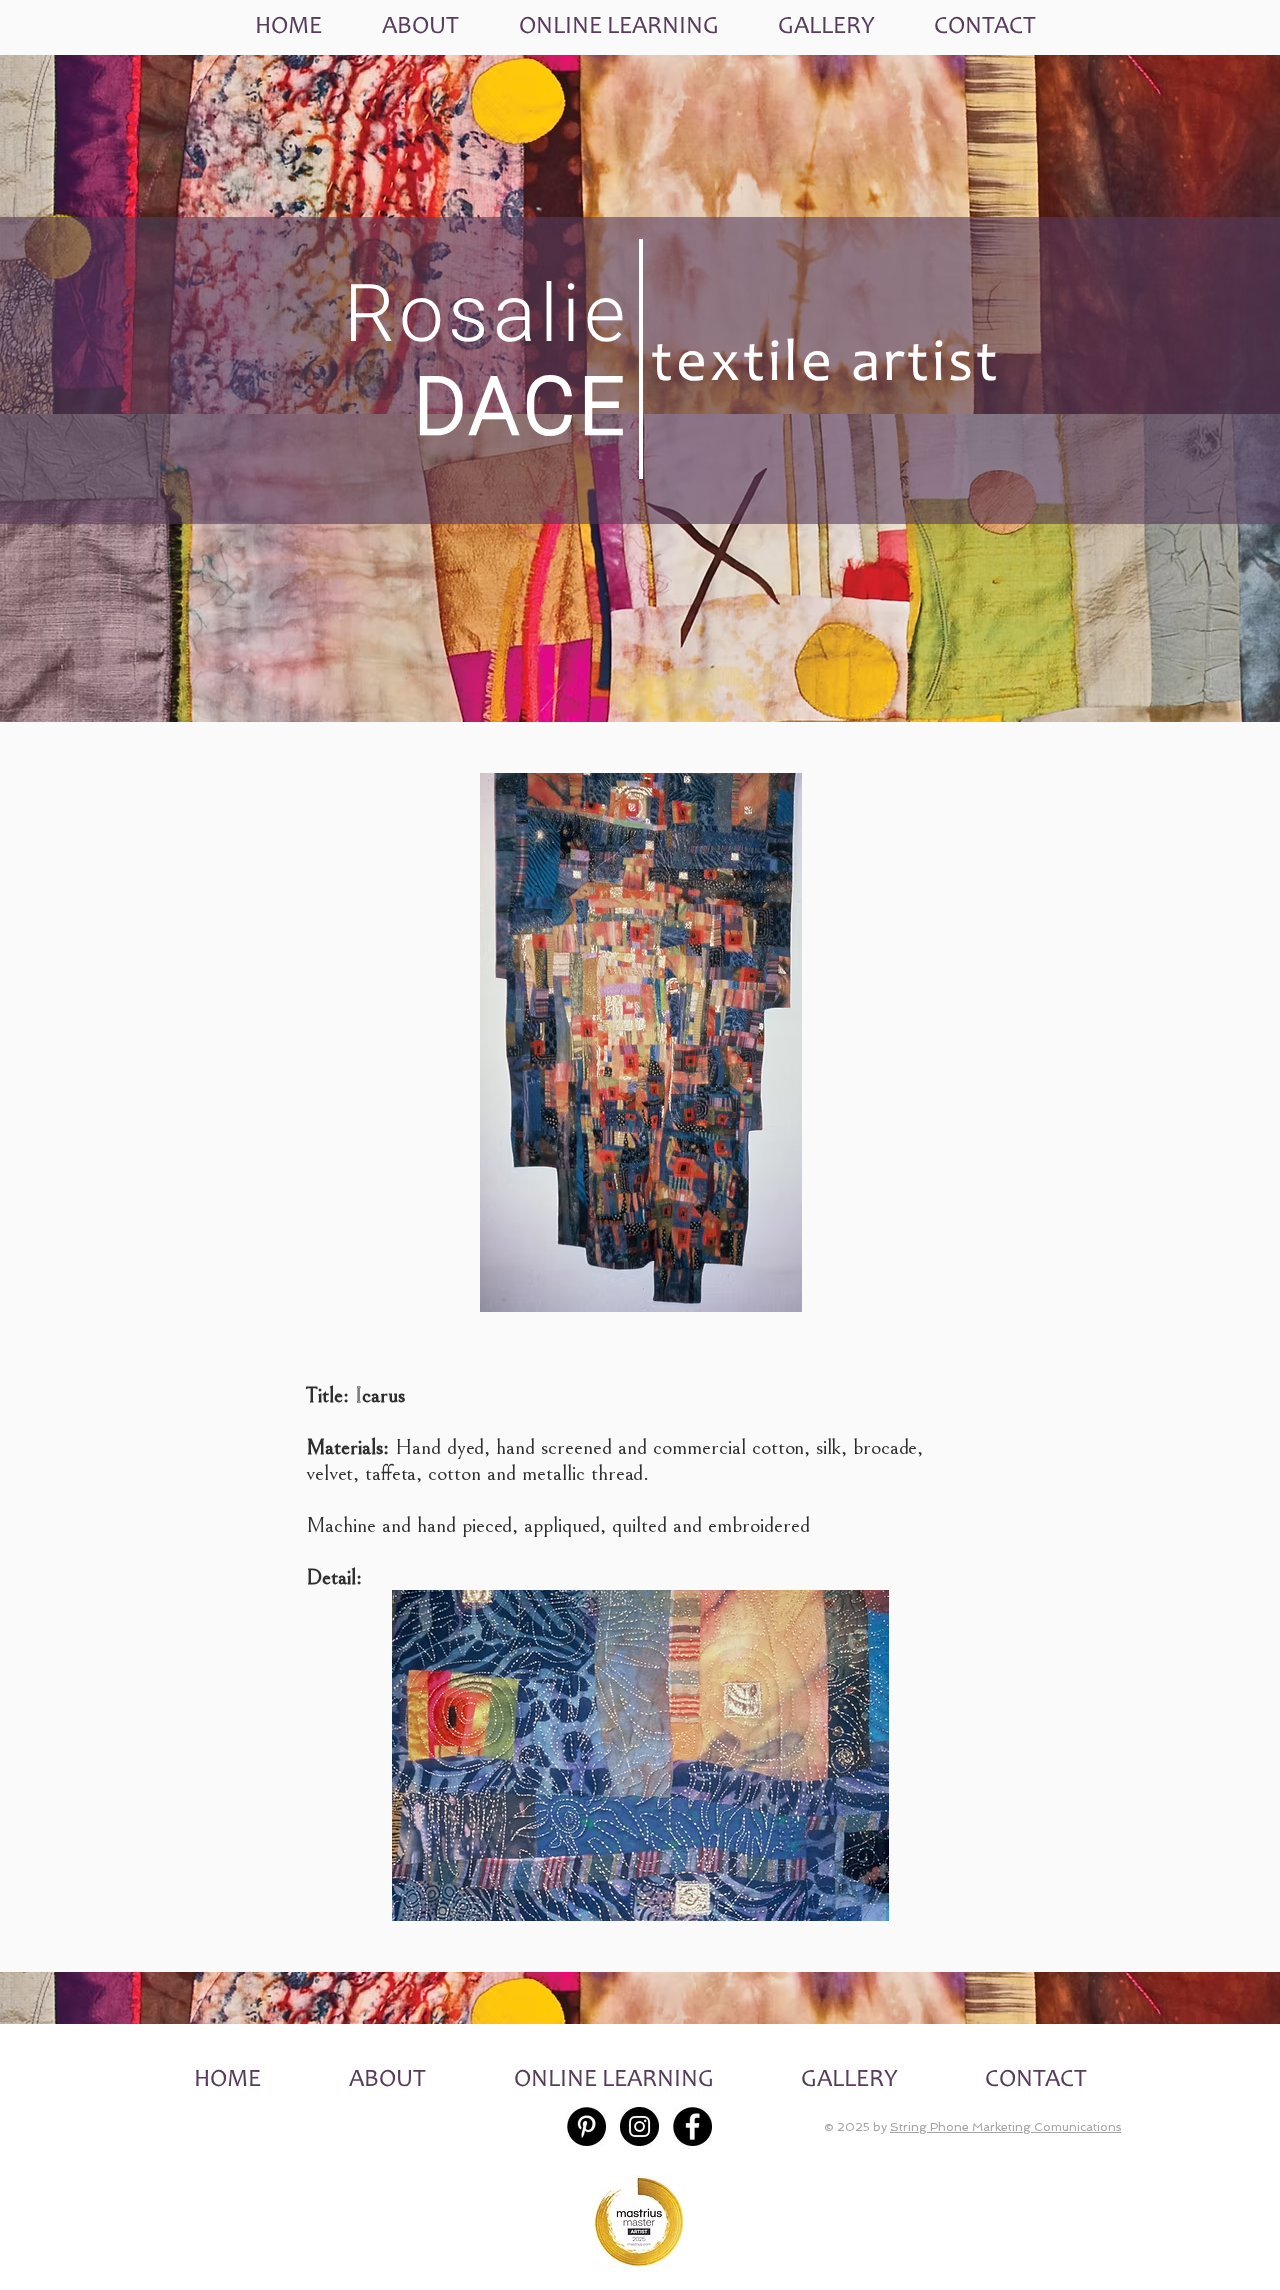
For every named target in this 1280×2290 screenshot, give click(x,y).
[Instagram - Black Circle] (639, 2126)
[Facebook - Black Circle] (692, 2126)
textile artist (826, 367)
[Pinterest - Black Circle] (586, 2126)
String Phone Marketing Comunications (1005, 2127)
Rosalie (486, 314)
